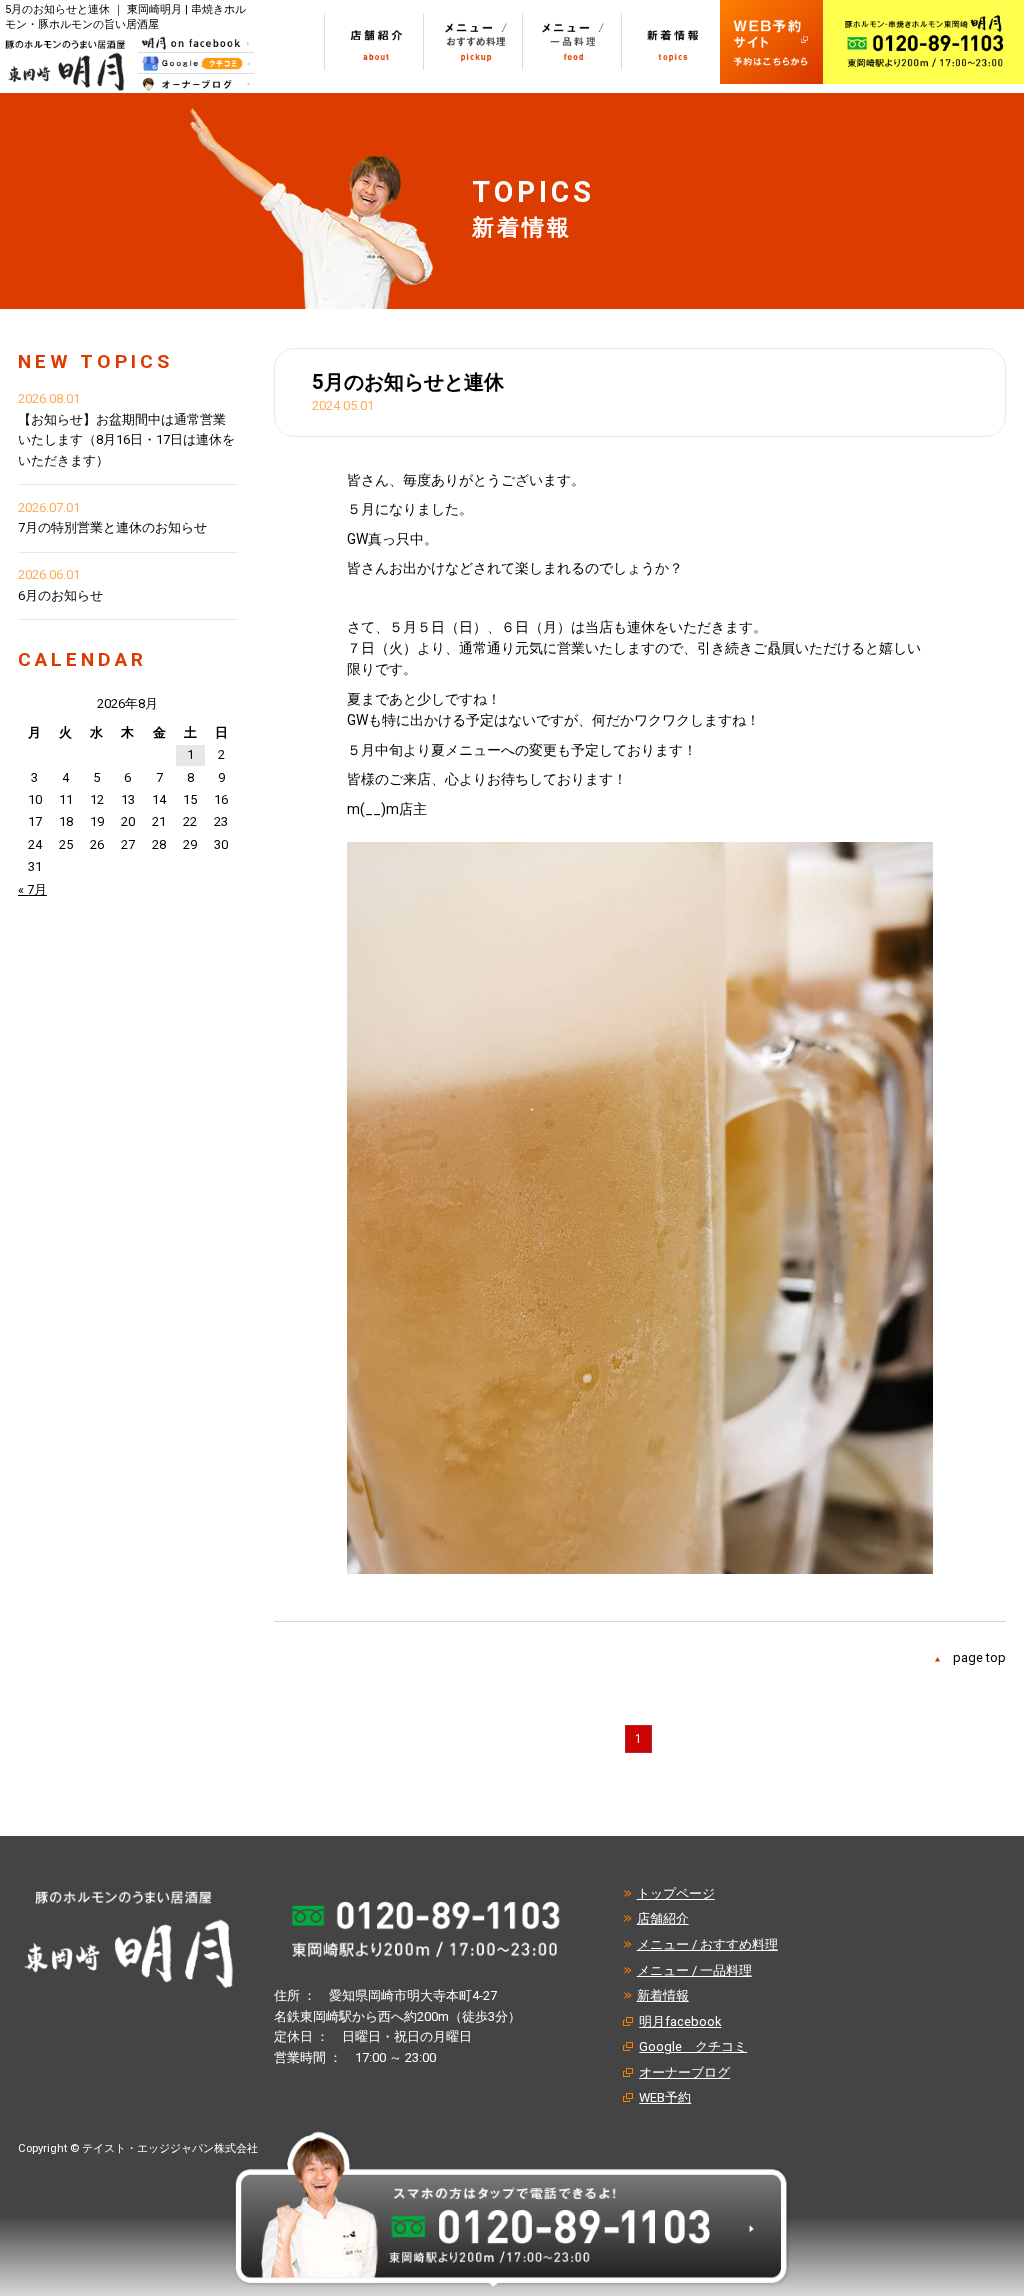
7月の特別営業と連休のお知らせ (112, 527)
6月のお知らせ (60, 595)
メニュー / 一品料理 (694, 1970)
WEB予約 (665, 2097)
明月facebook (680, 2021)
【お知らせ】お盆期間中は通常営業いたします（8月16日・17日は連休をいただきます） (126, 440)
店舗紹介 (663, 1918)
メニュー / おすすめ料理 (707, 1944)
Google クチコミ (693, 2046)
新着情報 (663, 1995)
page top (979, 1657)
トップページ (676, 1893)
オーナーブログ (684, 2072)
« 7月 (32, 889)
